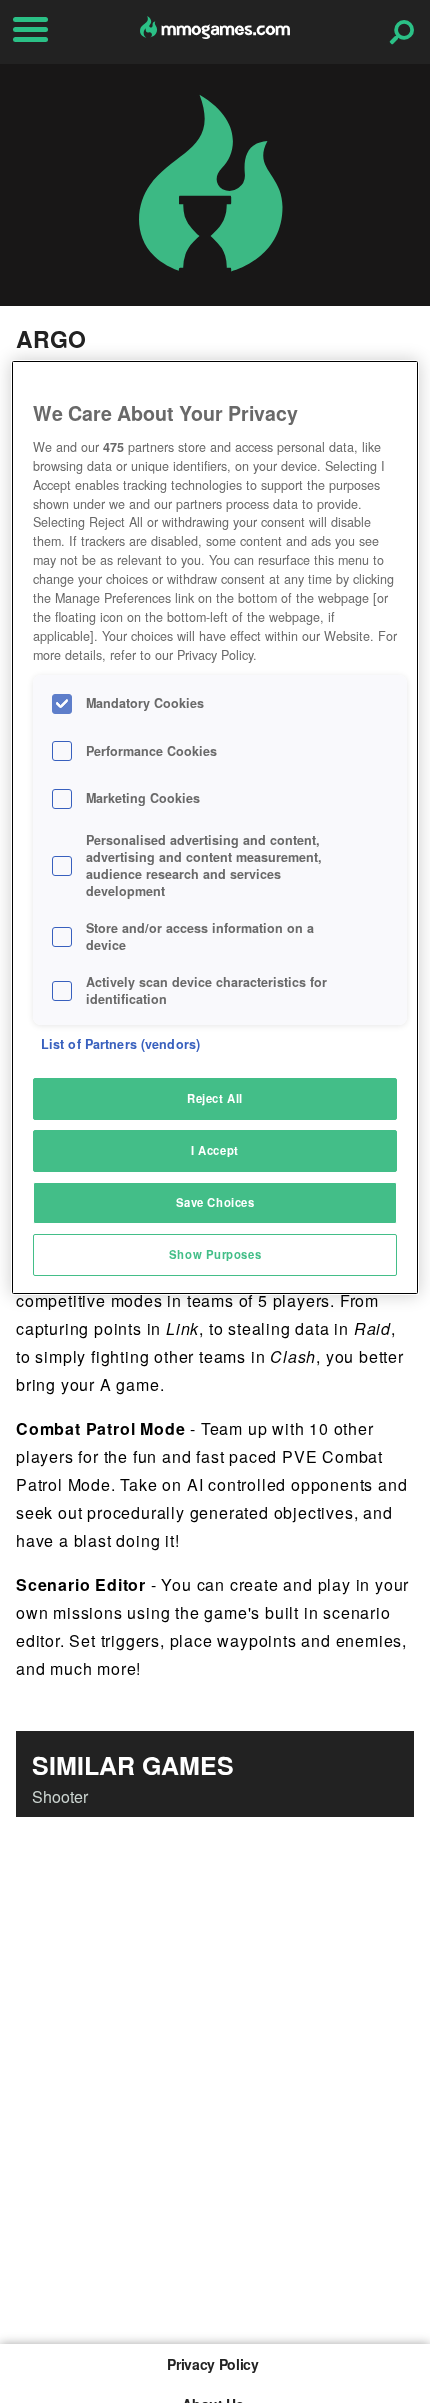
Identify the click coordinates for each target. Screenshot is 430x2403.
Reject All (215, 1098)
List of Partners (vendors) (120, 1044)
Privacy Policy (212, 2364)
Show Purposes (215, 1254)
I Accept (215, 1150)
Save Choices (215, 1202)
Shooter (60, 1796)
